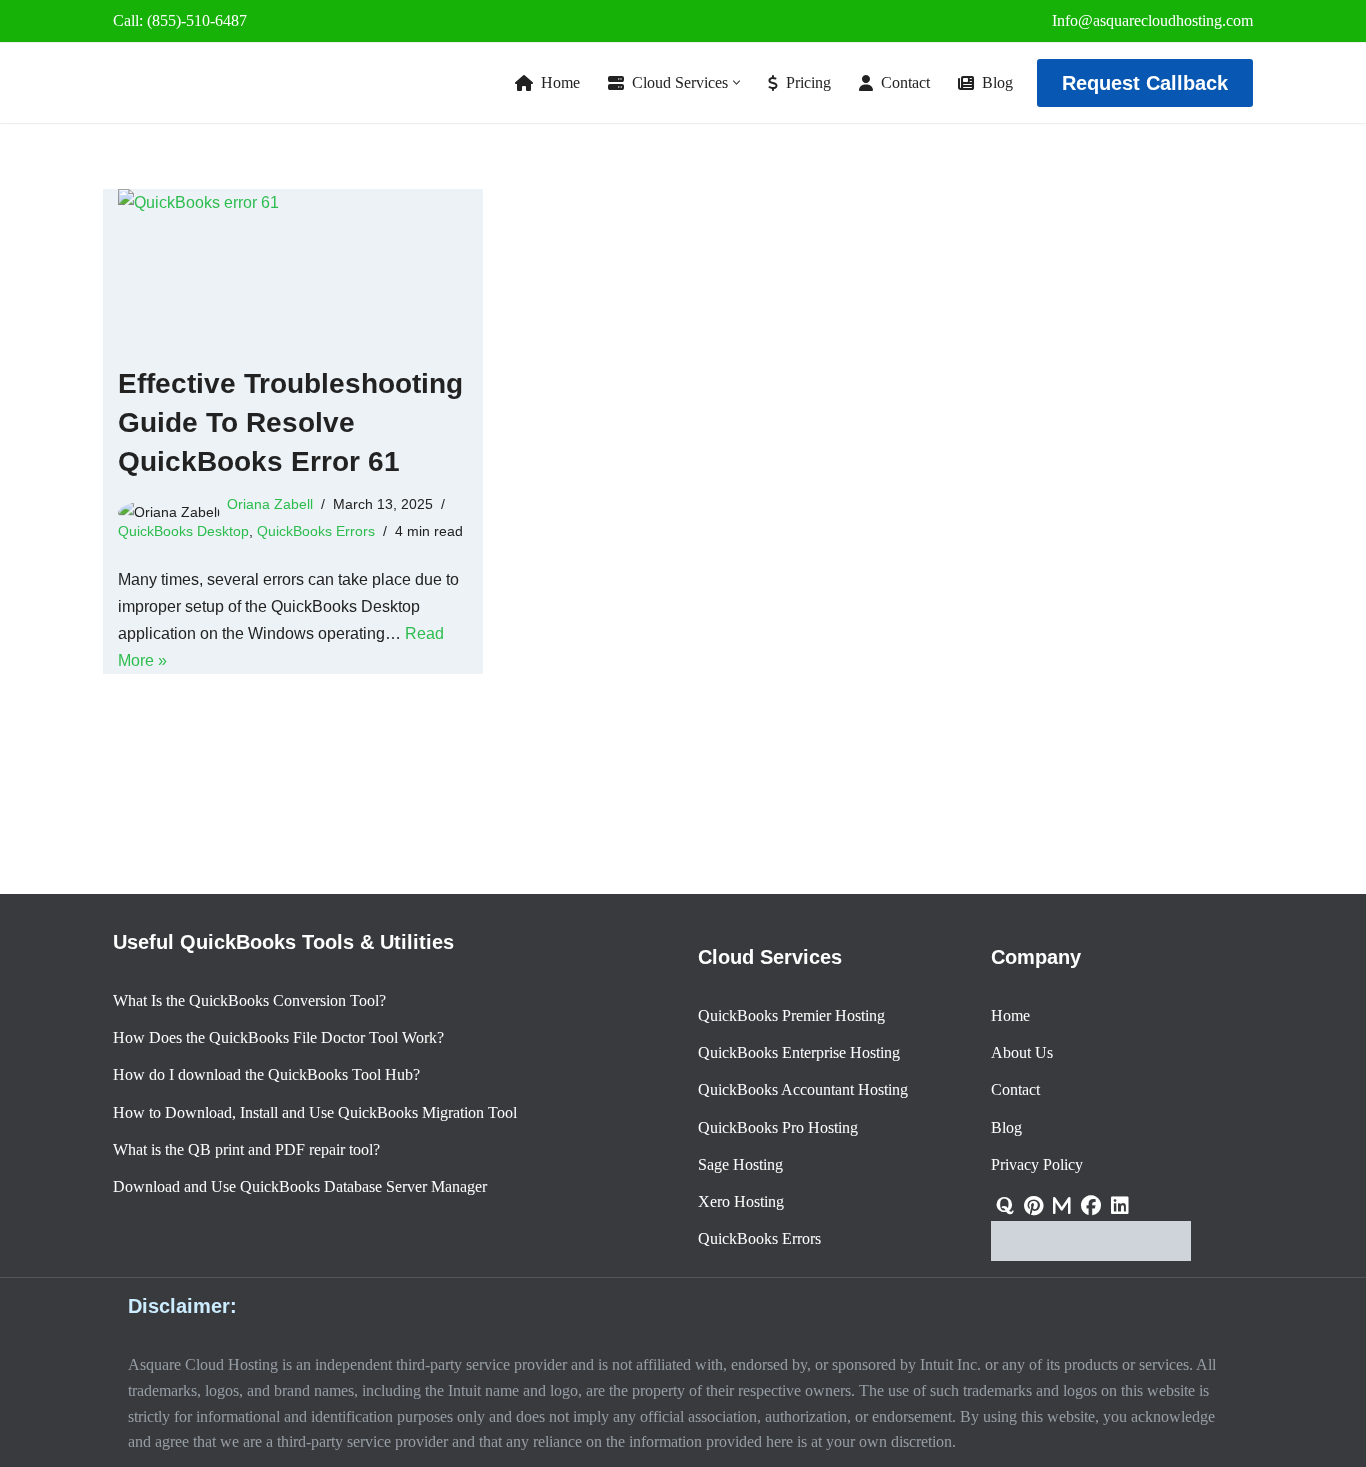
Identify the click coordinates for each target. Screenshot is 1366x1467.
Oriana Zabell (270, 504)
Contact (905, 82)
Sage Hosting (740, 1164)
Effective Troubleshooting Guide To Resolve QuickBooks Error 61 (290, 422)
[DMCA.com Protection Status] (1091, 1255)
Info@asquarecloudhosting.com (1152, 20)
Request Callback (1145, 83)
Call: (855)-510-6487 (180, 20)
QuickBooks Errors (316, 531)
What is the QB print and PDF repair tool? (246, 1149)
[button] (736, 82)
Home (560, 82)
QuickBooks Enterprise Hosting (799, 1052)
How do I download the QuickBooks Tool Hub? (266, 1075)
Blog (997, 82)
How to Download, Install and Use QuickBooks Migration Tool (315, 1112)
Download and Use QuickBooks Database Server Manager (300, 1186)
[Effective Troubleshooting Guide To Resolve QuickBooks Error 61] (293, 266)
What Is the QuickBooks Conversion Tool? (249, 1000)
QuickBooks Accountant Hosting (803, 1090)
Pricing (808, 82)
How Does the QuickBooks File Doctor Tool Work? (278, 1037)
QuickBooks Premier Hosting (791, 1015)
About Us (1022, 1052)
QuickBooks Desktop (183, 531)
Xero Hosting (741, 1201)
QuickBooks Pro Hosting (778, 1127)
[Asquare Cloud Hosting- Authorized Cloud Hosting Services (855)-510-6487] (193, 83)
